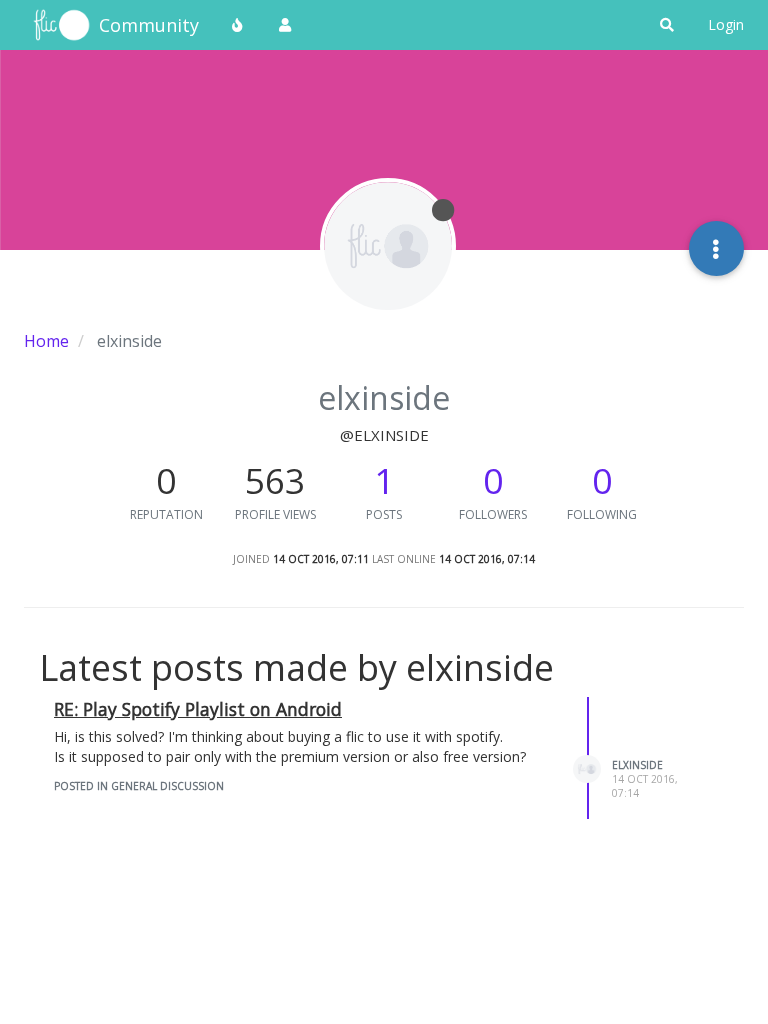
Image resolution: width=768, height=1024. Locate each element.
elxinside (637, 765)
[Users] (285, 25)
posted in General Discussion (139, 786)
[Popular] (238, 25)
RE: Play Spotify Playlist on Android (198, 709)
